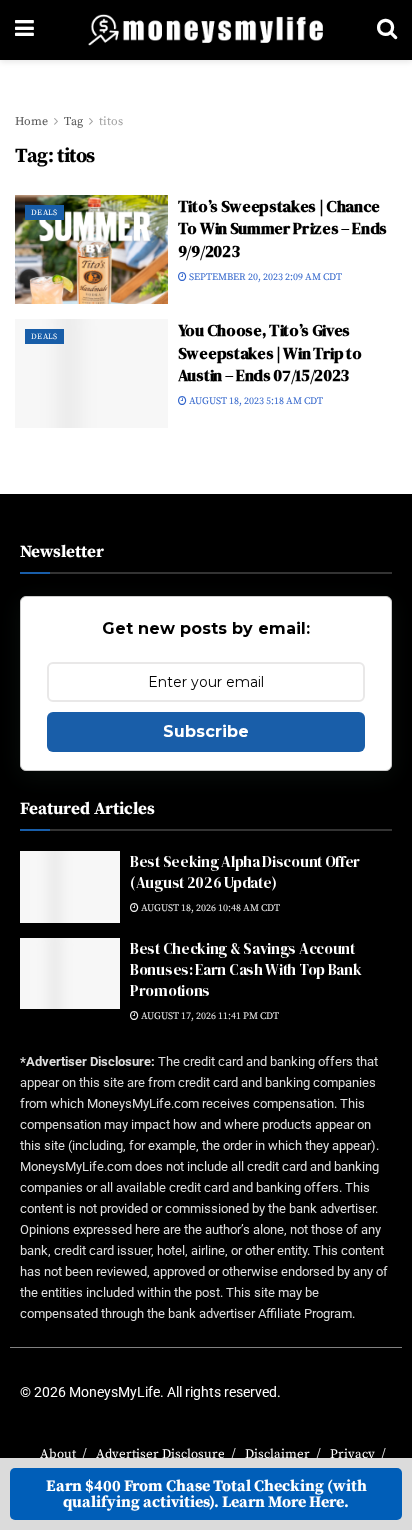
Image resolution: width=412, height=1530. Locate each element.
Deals (44, 213)
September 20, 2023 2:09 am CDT (264, 277)
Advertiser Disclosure (160, 1454)
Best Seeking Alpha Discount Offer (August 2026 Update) (245, 872)
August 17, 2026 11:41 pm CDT (209, 1016)
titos (111, 121)
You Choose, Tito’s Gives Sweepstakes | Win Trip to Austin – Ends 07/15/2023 (270, 352)
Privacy (352, 1454)
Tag (73, 121)
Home (31, 121)
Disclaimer (277, 1454)
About (58, 1454)
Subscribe (206, 731)
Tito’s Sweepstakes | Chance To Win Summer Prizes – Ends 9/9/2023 (282, 228)
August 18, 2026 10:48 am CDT (209, 908)
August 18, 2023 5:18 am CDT (255, 401)
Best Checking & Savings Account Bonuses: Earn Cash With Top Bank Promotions (245, 969)
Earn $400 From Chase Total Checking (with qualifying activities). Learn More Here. (206, 1494)
